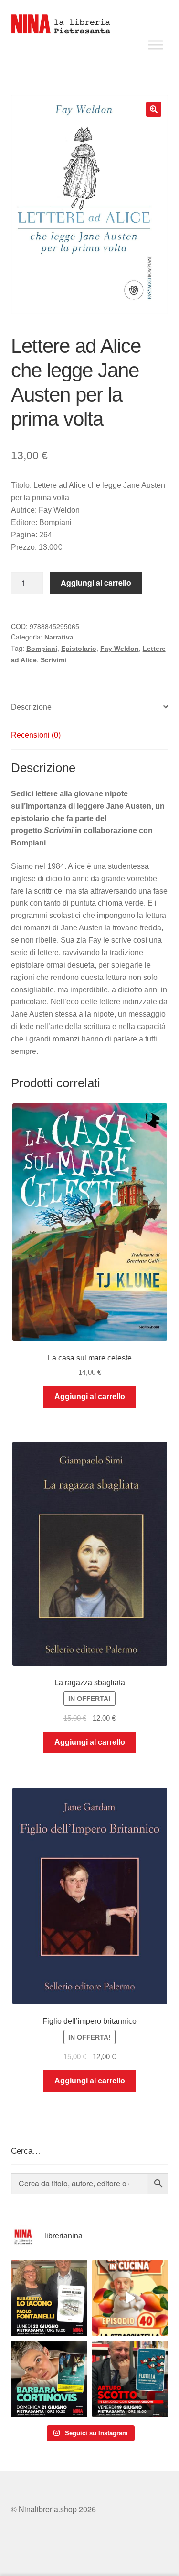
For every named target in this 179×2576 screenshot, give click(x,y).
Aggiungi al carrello (96, 582)
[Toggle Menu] (156, 45)
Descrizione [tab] (31, 707)
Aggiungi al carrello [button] (90, 1396)
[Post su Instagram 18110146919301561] (49, 2379)
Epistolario (79, 649)
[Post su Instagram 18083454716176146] (49, 2298)
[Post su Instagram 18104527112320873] (130, 2379)
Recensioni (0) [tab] (36, 735)
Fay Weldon (120, 649)
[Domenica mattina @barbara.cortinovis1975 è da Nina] (130, 2298)
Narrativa (59, 637)
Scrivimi (53, 660)
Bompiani (42, 649)
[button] (154, 109)
